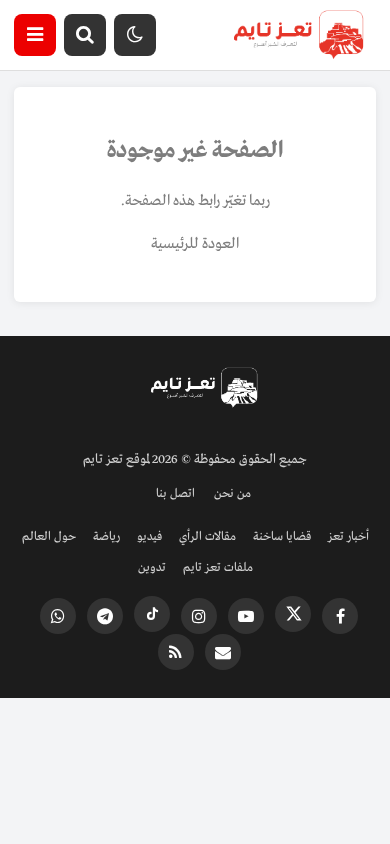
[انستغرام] (199, 616)
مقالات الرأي (207, 537)
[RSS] (176, 652)
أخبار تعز (348, 537)
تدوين (152, 568)
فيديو (149, 537)
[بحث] (85, 35)
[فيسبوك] (340, 616)
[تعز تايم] (298, 35)
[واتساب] (58, 616)
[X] (293, 614)
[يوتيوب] (246, 616)
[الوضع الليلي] (135, 35)
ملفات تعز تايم (218, 568)
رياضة (106, 537)
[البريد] (223, 652)
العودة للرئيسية (195, 244)
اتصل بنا (175, 494)
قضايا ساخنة (282, 537)
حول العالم (49, 537)
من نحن (232, 494)
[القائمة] (35, 35)
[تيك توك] (152, 614)
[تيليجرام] (105, 616)
